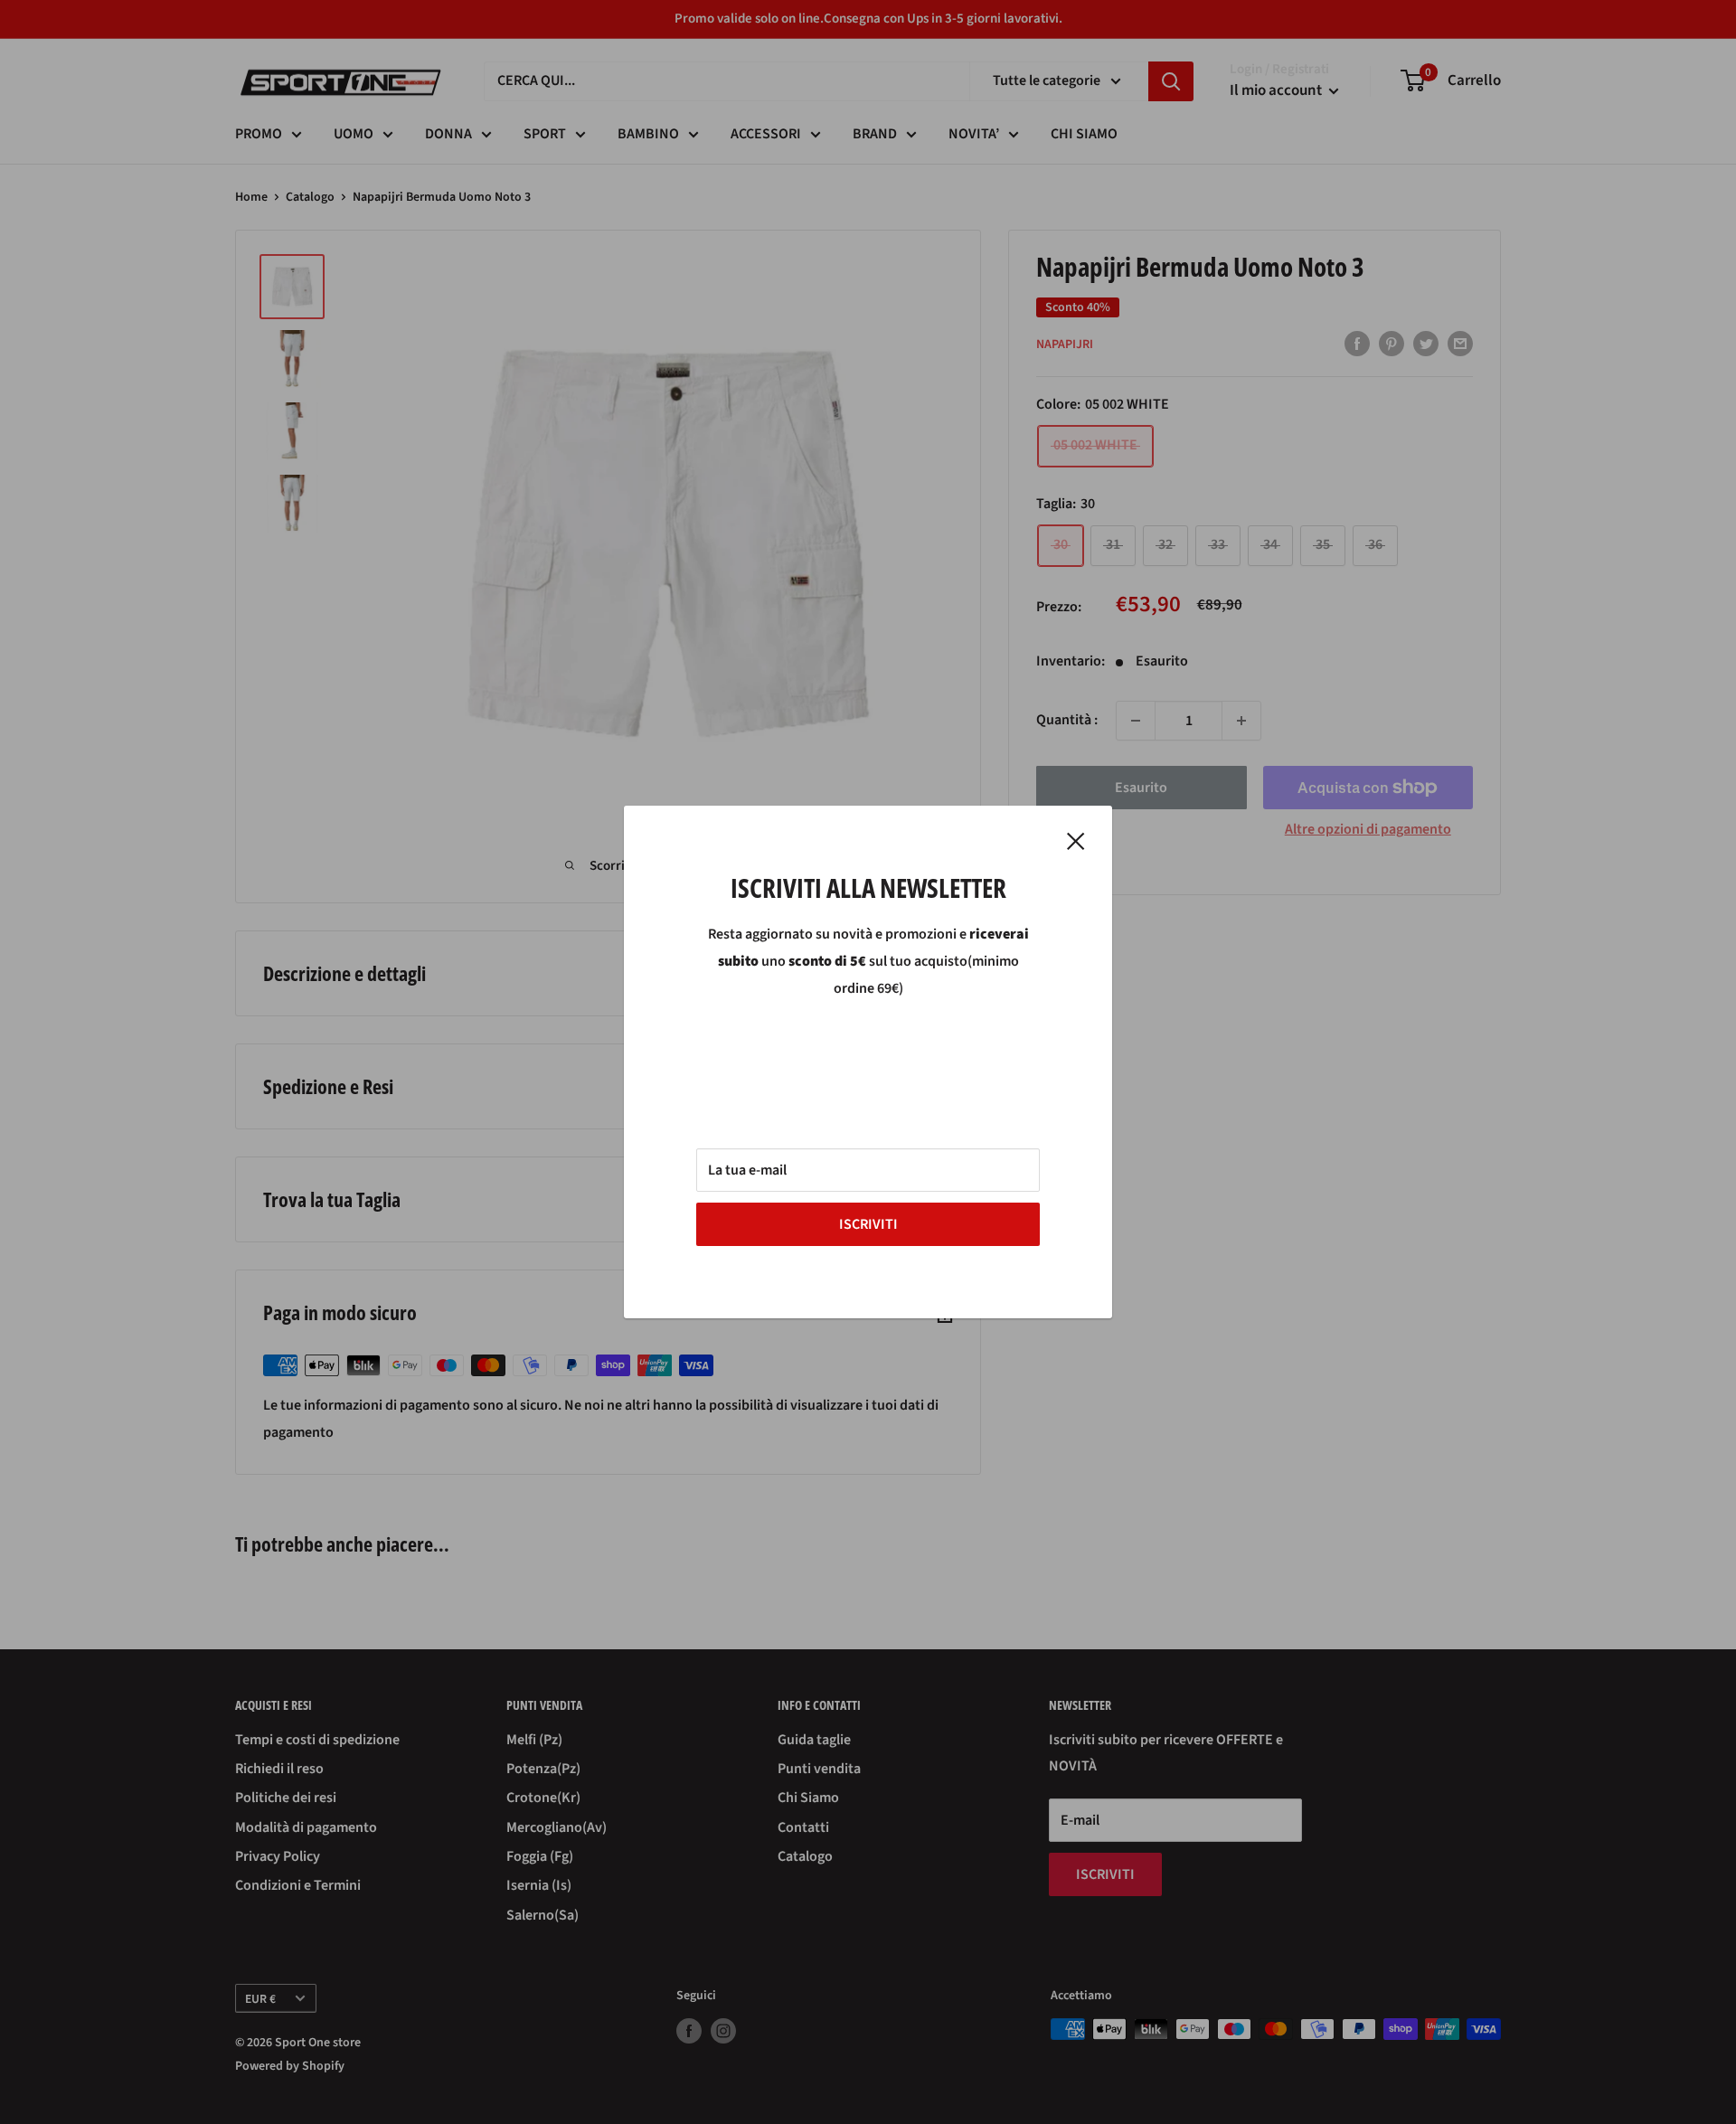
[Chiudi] (1076, 841)
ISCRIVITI (868, 1224)
